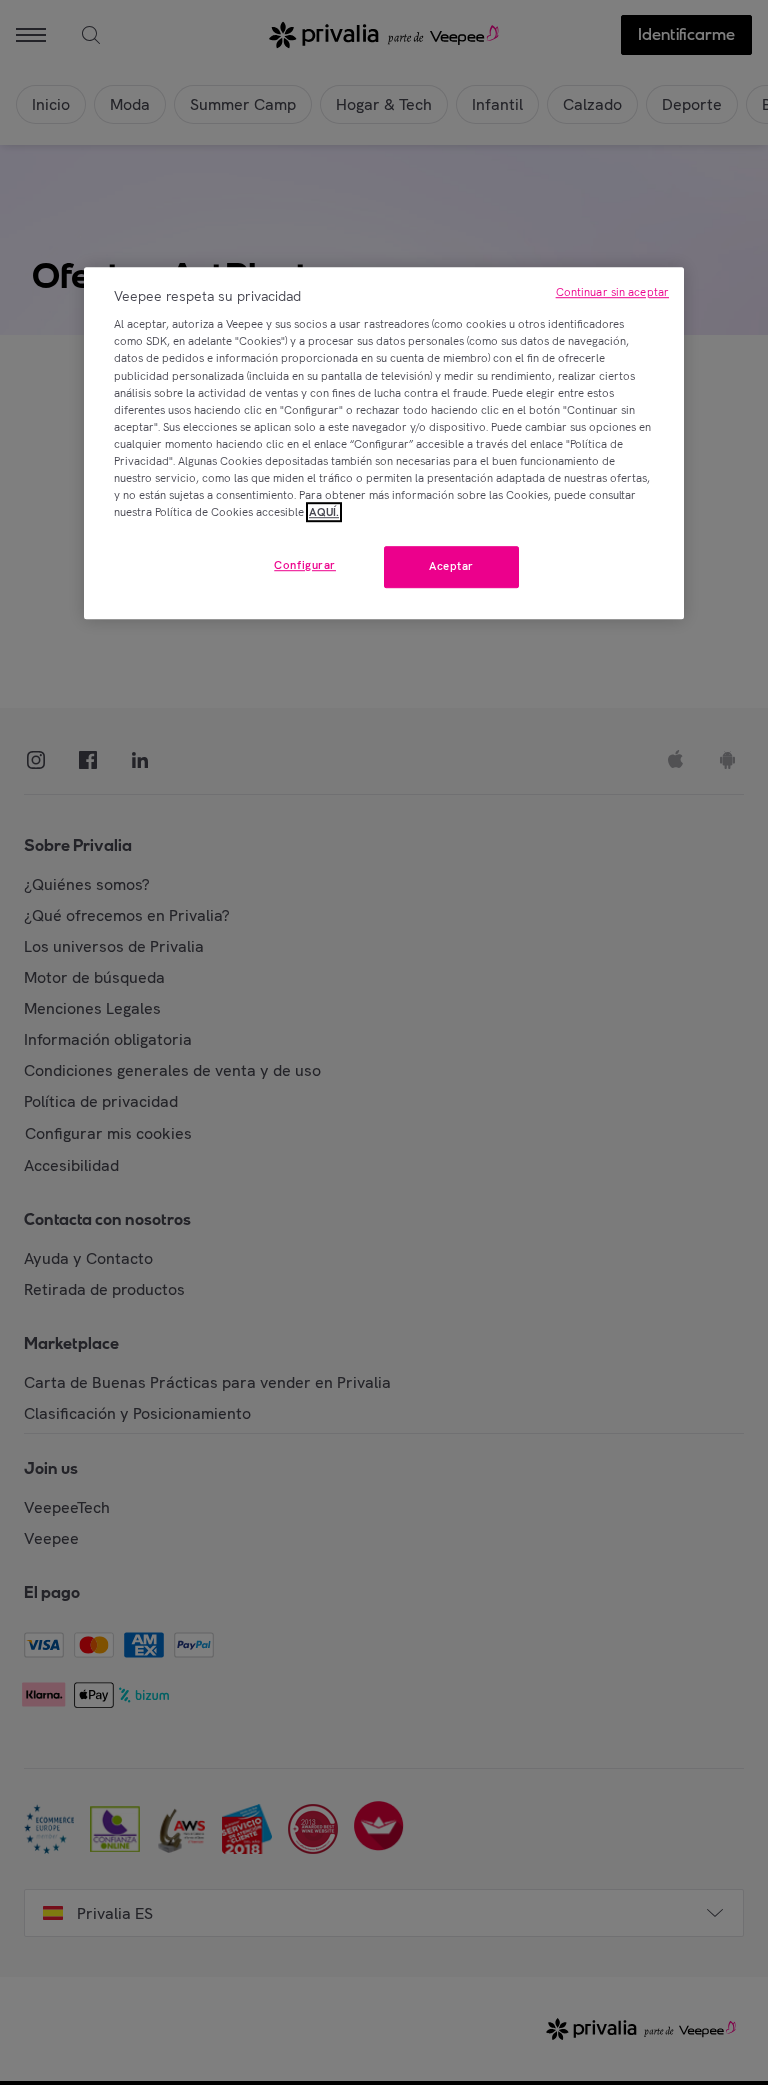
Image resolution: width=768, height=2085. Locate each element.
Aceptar (451, 566)
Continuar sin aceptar (612, 292)
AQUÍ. (324, 512)
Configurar (305, 565)
